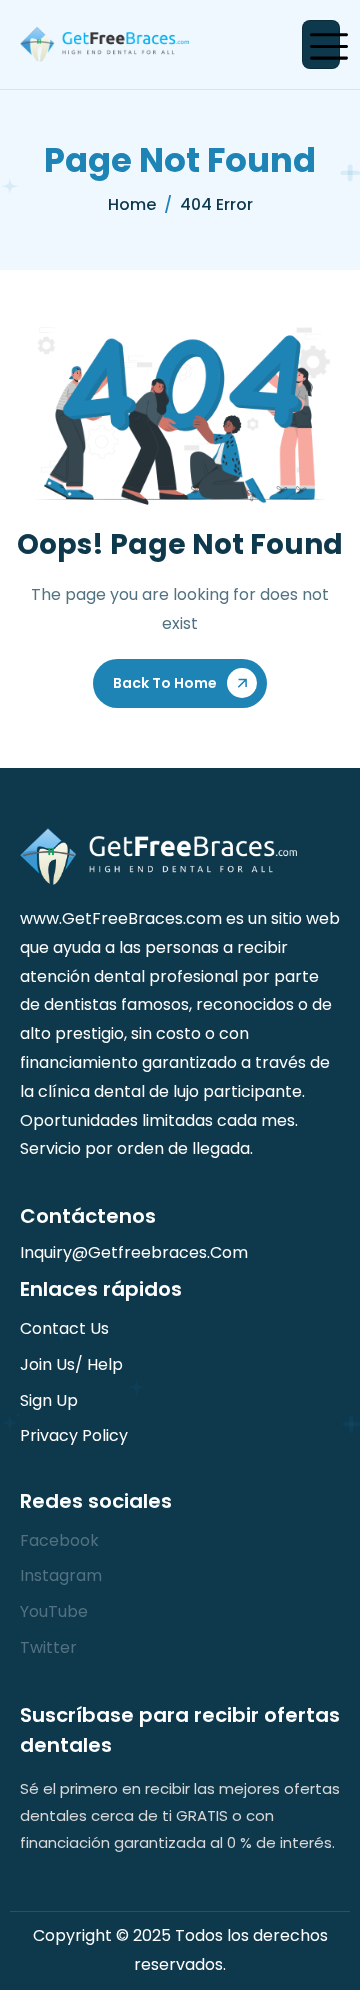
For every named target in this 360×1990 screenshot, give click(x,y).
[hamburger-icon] (321, 44)
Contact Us (64, 1328)
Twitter (48, 1647)
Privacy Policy (74, 1435)
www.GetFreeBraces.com (121, 918)
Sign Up (49, 1400)
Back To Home (165, 683)
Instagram (61, 1575)
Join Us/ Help (71, 1364)
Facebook (59, 1540)
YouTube (54, 1611)
